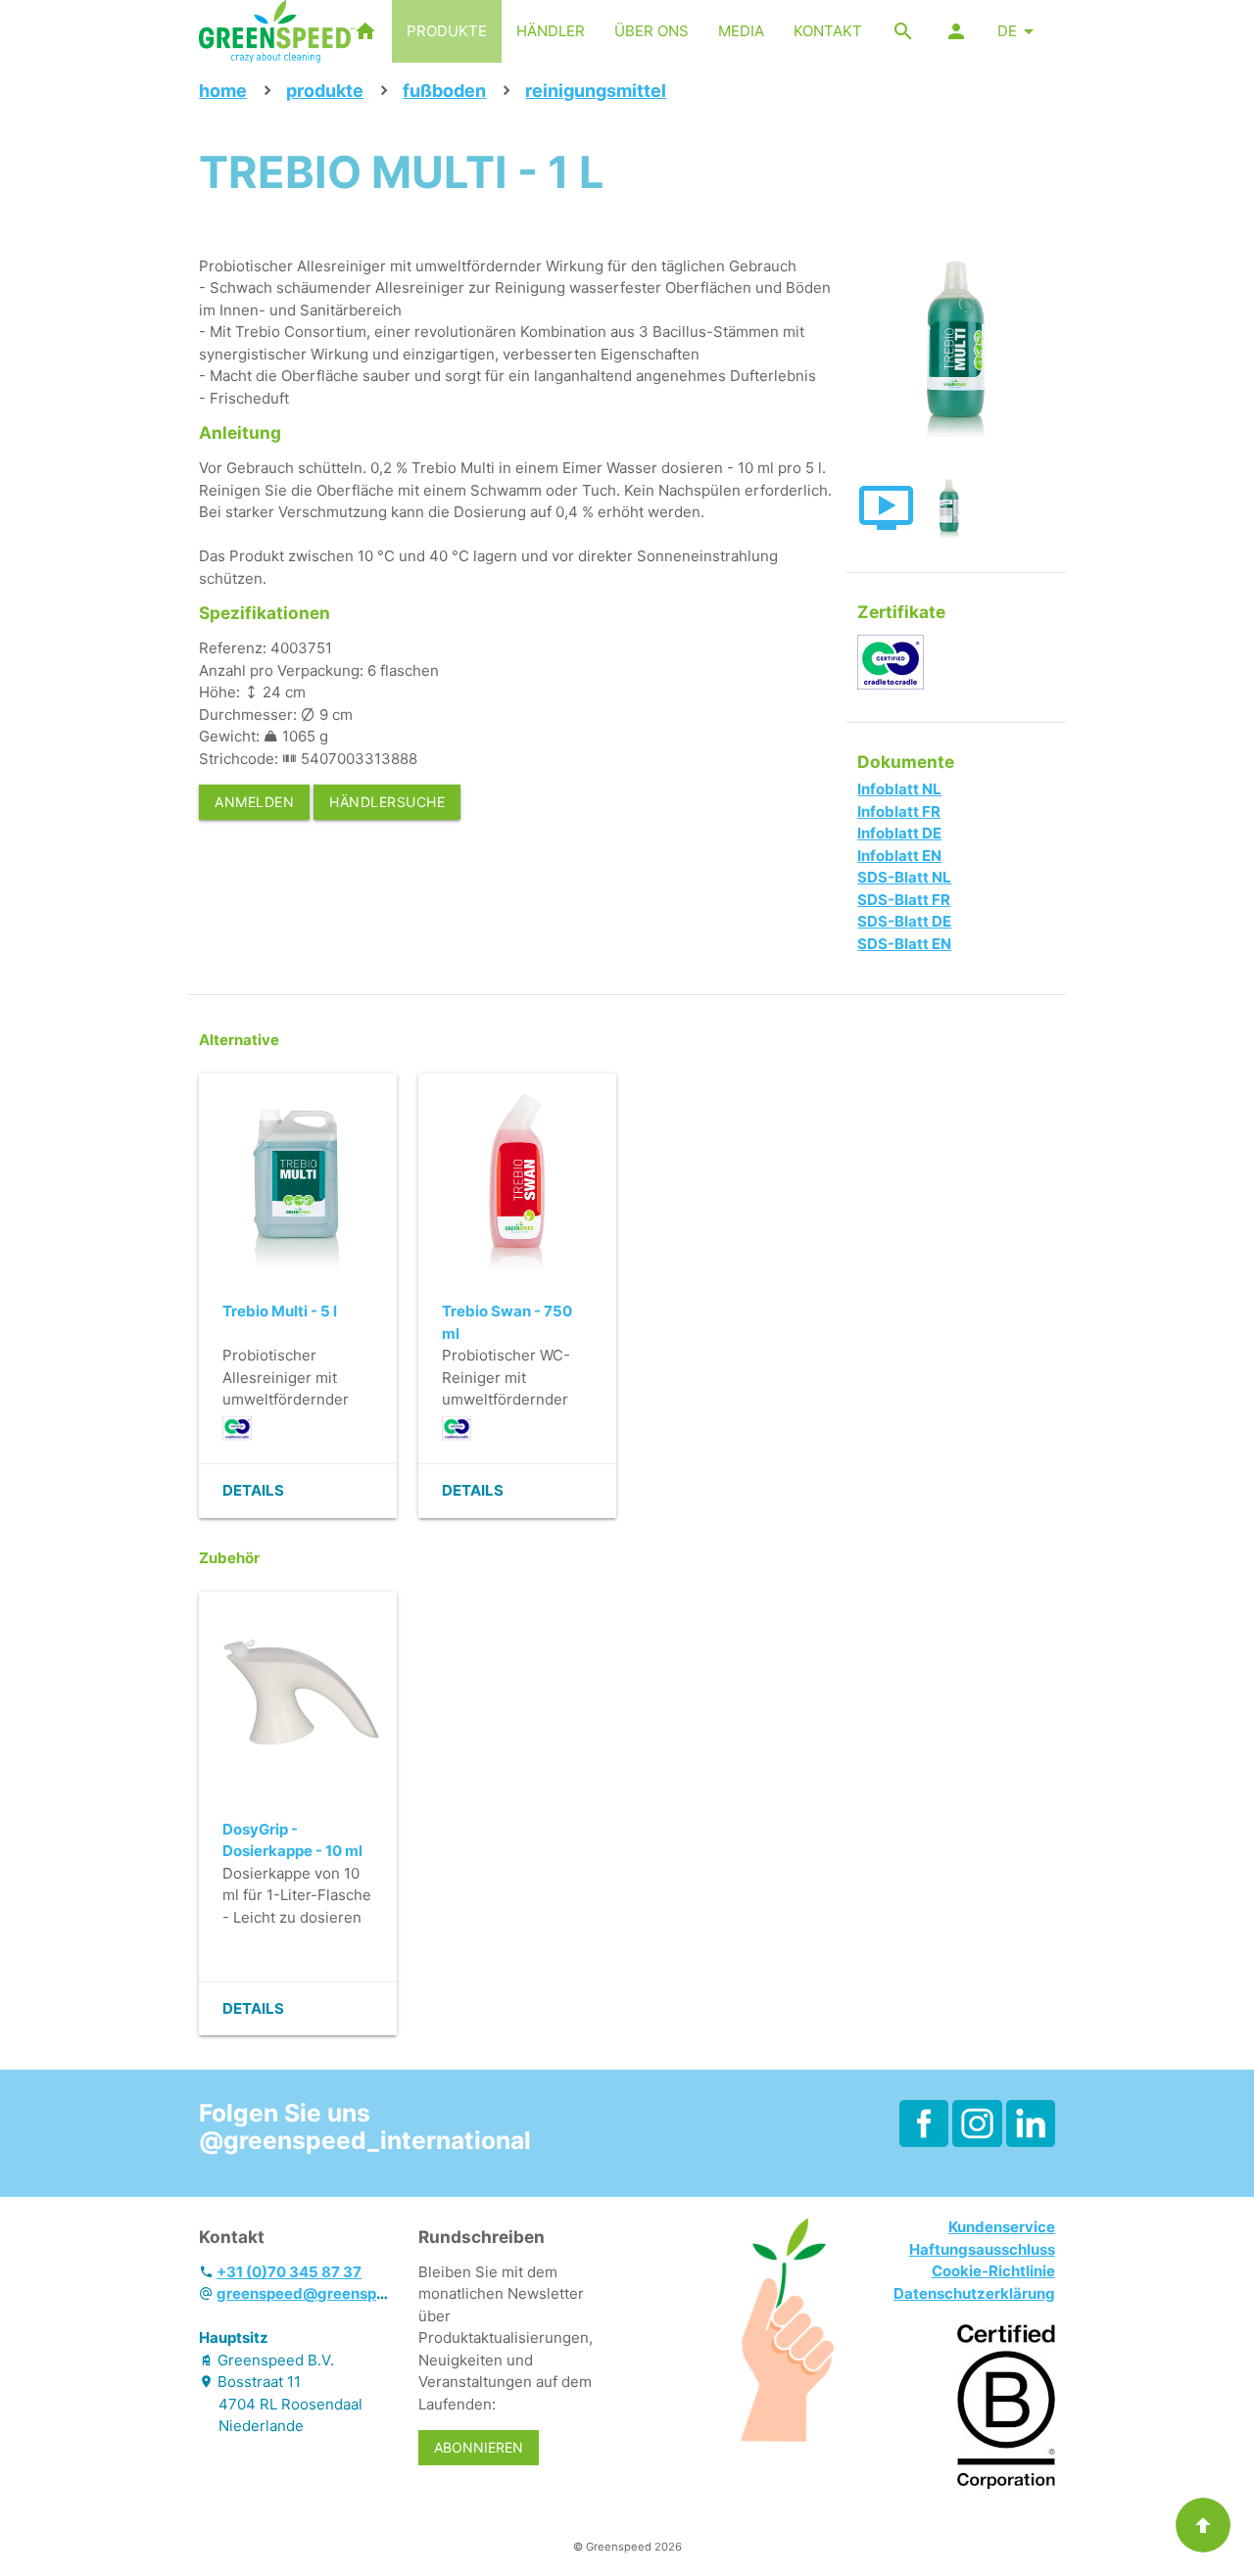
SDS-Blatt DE (904, 921)
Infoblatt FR (899, 811)
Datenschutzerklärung (974, 2293)
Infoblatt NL (899, 789)
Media (741, 31)
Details (253, 1490)
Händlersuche (387, 802)
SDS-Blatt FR (904, 900)
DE (1007, 31)
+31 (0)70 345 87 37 (289, 2272)
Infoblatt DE (899, 833)
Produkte (447, 31)
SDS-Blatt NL (904, 877)
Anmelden (254, 802)
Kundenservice (1002, 2227)
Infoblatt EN (899, 856)
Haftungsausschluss (982, 2249)
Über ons (651, 31)
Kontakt (828, 31)
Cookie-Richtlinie (993, 2271)
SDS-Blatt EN (904, 944)
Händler (551, 31)
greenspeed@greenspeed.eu (321, 2293)
